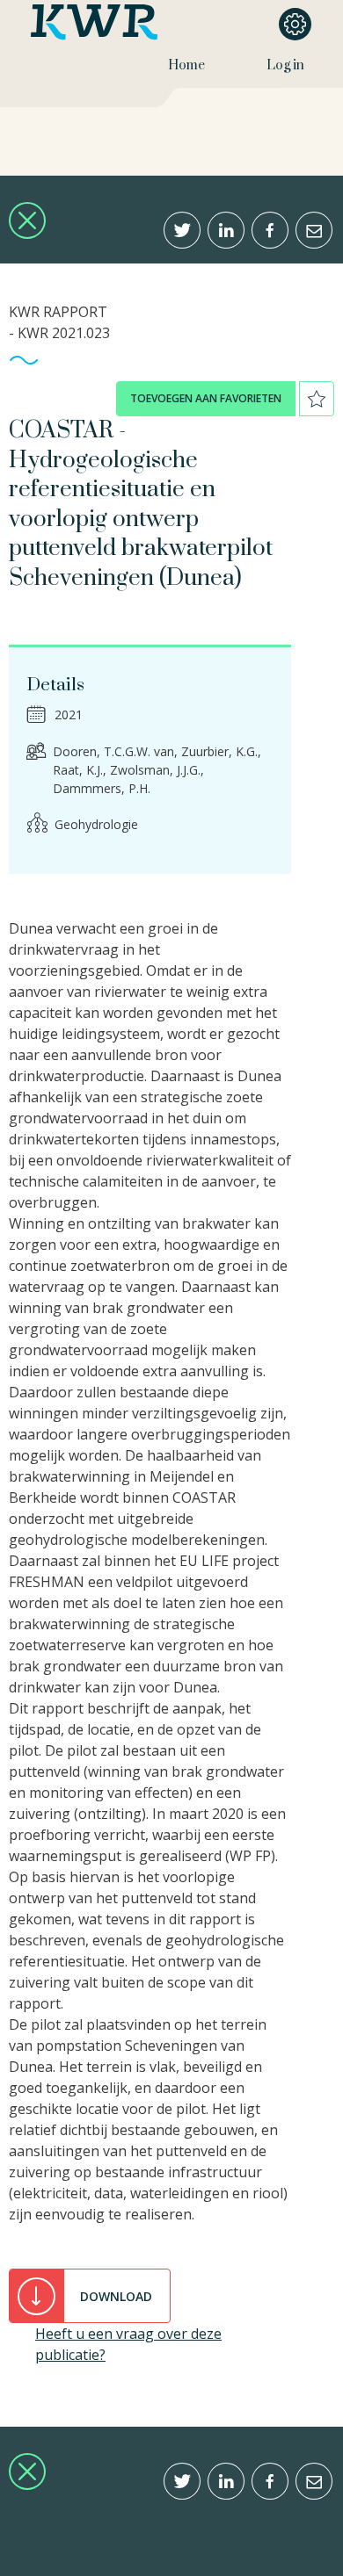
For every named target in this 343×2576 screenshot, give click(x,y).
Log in (285, 65)
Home (186, 65)
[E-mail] (314, 230)
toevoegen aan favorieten (206, 398)
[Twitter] (182, 230)
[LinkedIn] (226, 230)
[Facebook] (270, 230)
